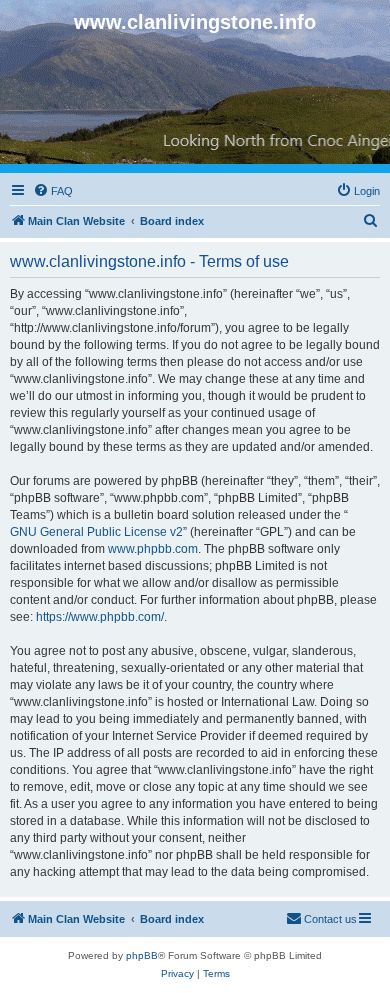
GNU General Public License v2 (96, 532)
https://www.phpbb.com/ (100, 617)
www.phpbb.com (153, 549)
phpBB (142, 955)
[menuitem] (53, 191)
